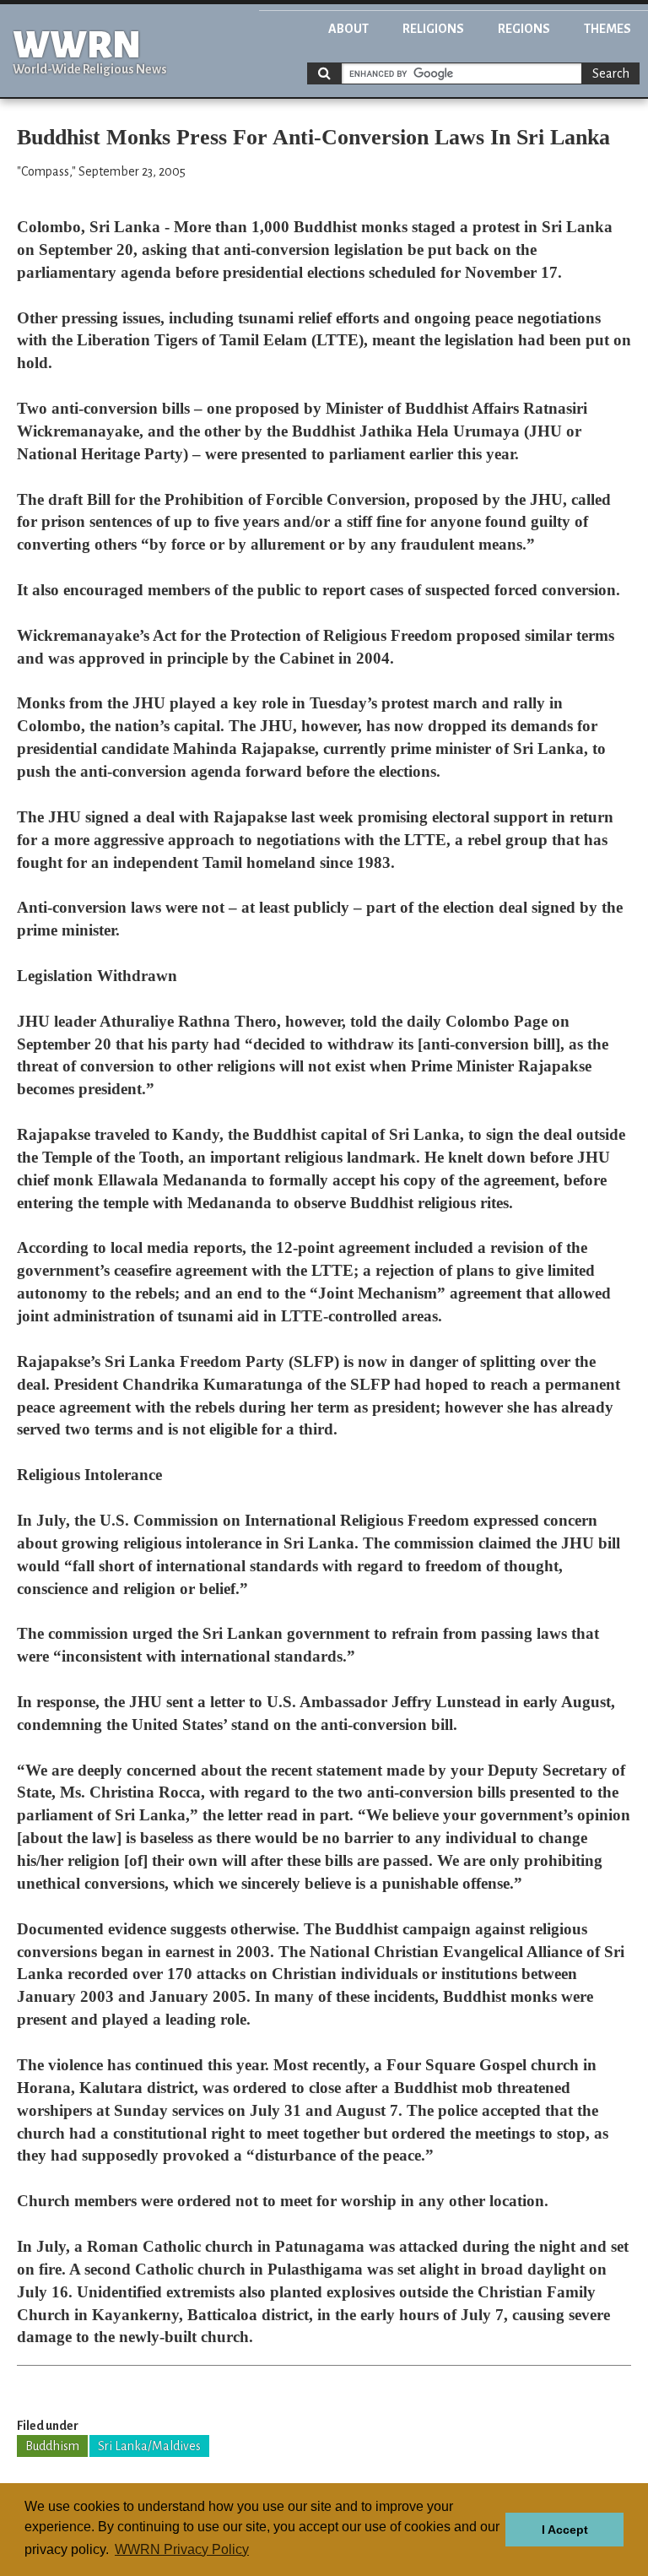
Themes (607, 29)
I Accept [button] (565, 2530)
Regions (524, 29)
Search (611, 73)
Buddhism (52, 2446)
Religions (433, 29)
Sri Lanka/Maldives (149, 2446)
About (348, 29)
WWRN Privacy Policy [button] (182, 2549)
